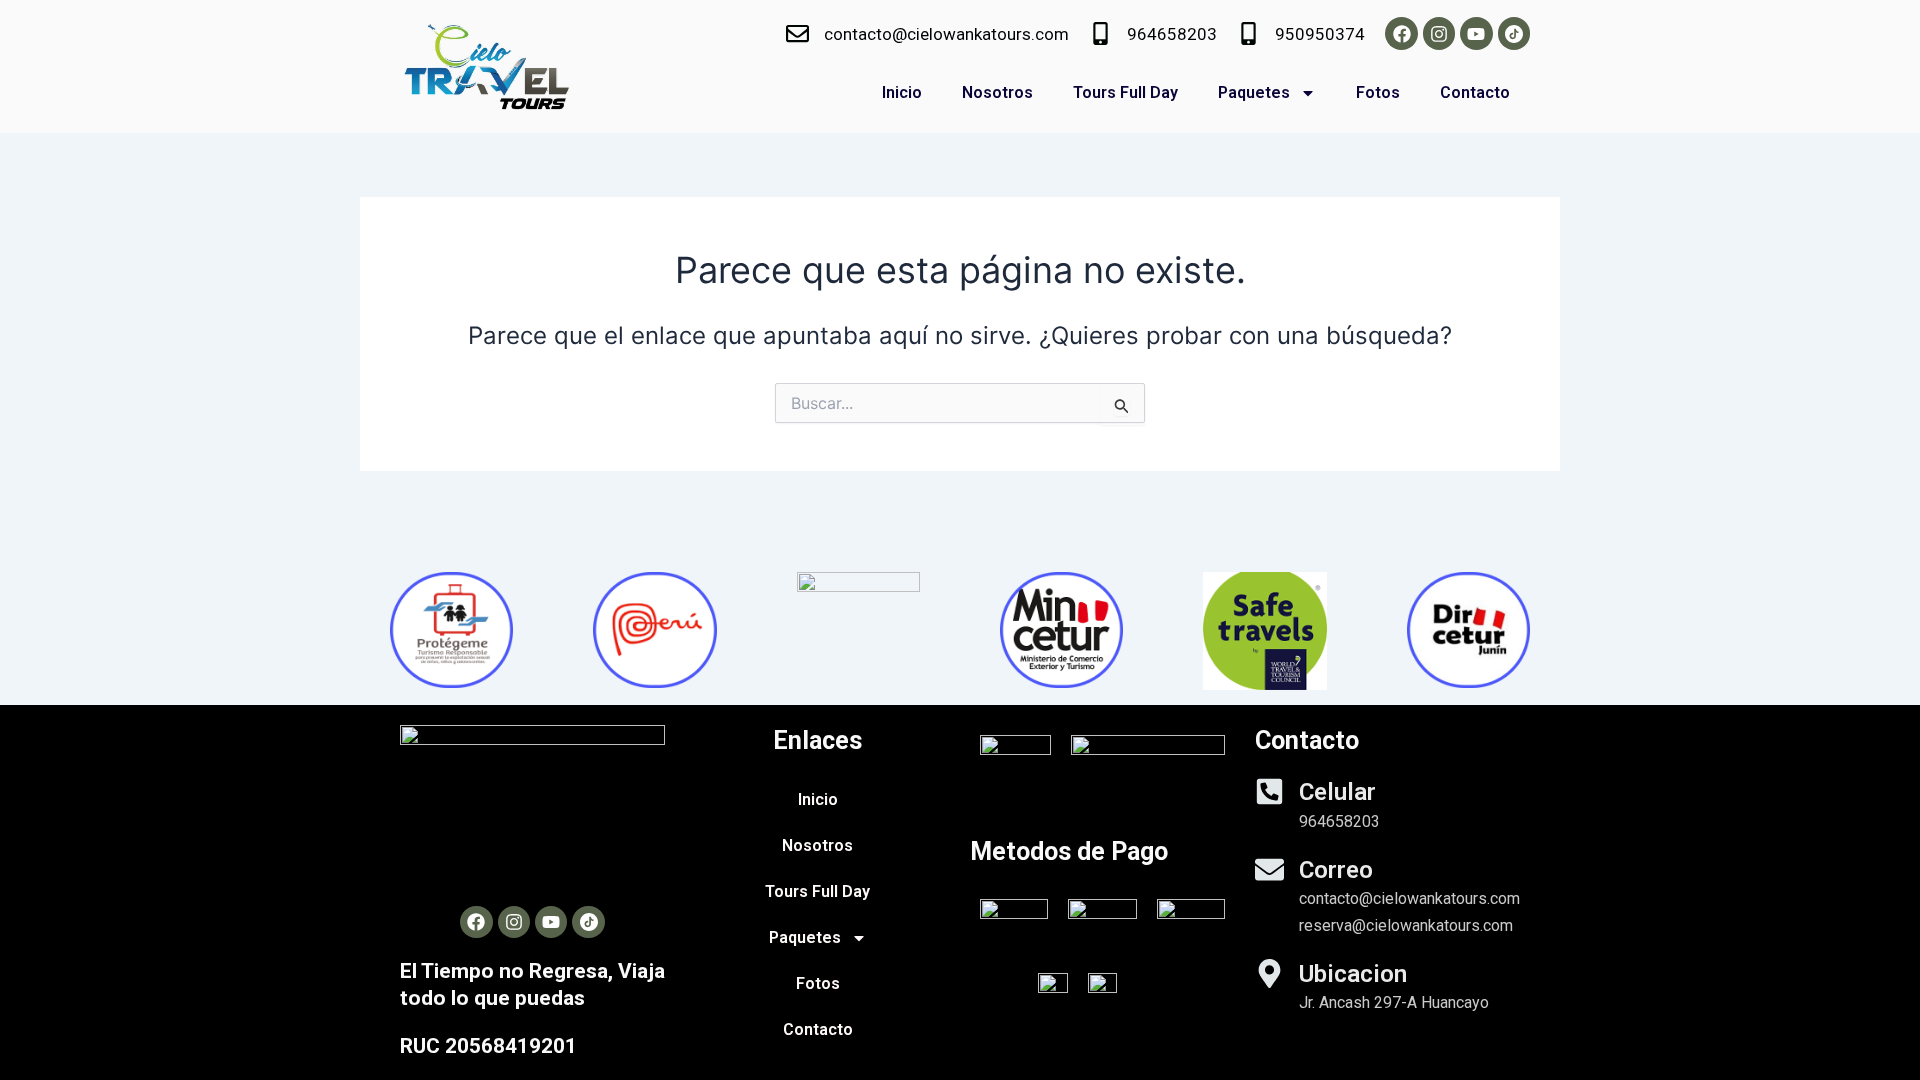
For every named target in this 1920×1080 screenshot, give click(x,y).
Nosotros (997, 92)
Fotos (1378, 92)
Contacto (1475, 92)
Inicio (902, 92)
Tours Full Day (1125, 92)
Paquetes (1254, 92)
